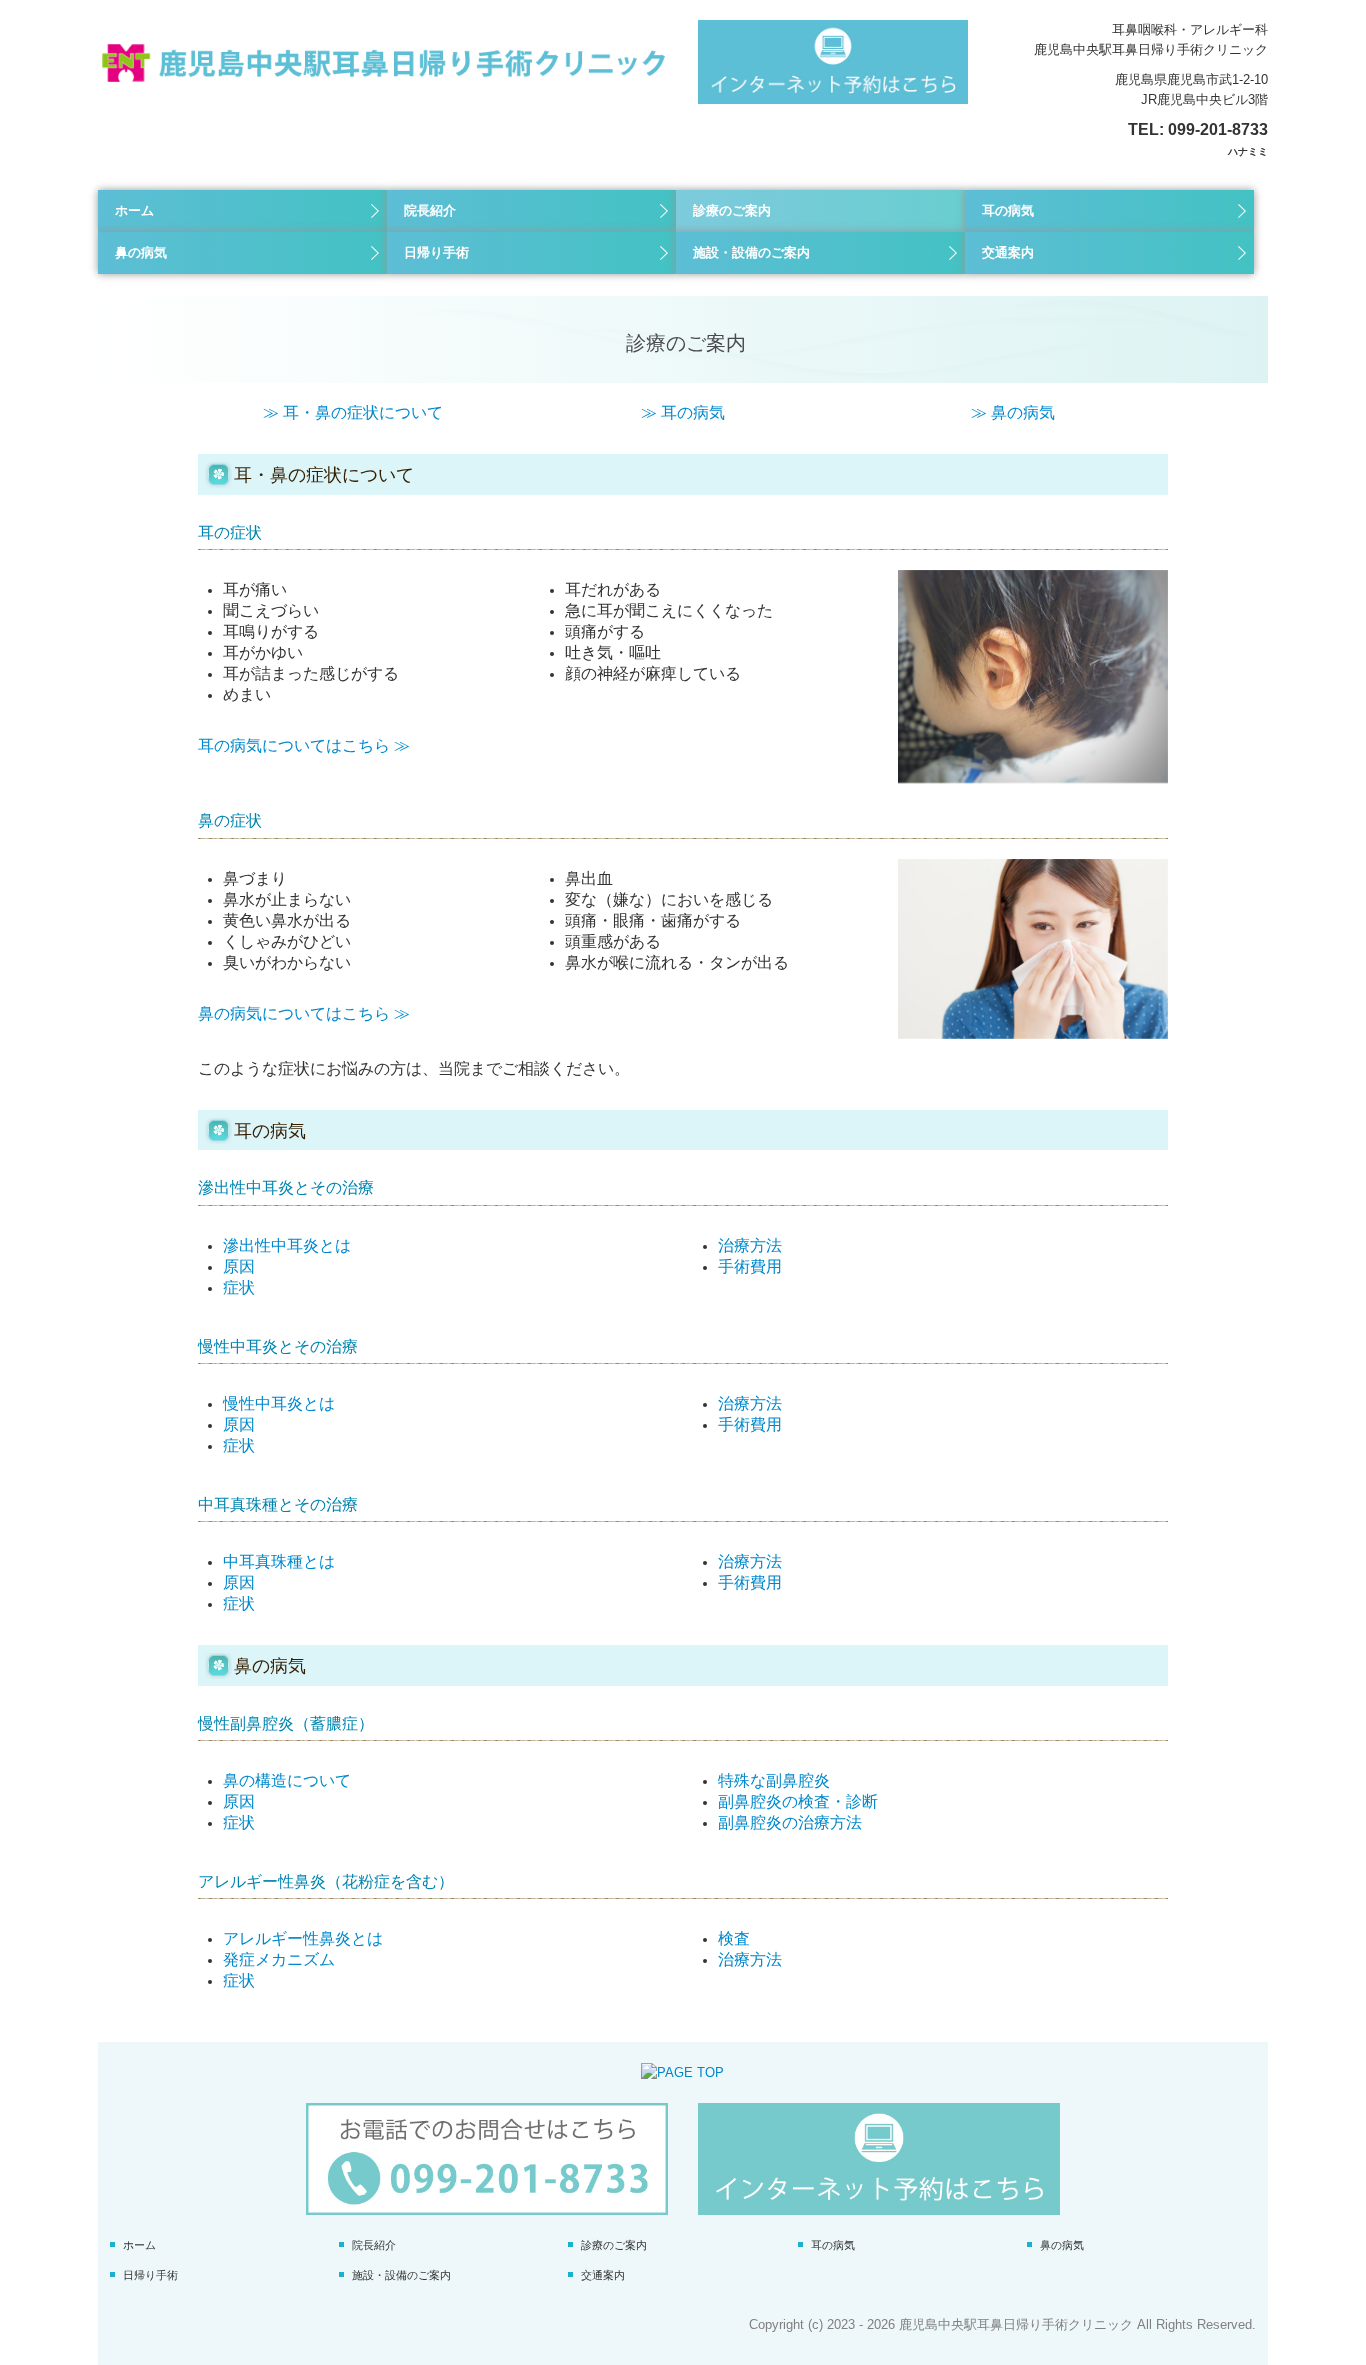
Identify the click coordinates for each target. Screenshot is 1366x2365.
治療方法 (750, 1245)
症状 (239, 1287)
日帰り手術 (436, 252)
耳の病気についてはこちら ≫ (304, 745)
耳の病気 (1008, 210)
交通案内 (1008, 252)
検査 (734, 1938)
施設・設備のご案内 (751, 252)
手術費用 (750, 1266)
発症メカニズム (279, 1959)
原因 (239, 1266)
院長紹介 (430, 210)
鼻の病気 (141, 252)
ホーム (134, 210)
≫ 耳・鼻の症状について (353, 412)
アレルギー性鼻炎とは (303, 1938)
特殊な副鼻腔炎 (774, 1780)
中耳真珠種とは (279, 1561)
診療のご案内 (732, 210)
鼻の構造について (287, 1780)
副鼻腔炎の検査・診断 (798, 1801)
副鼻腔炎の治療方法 (790, 1822)
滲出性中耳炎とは (287, 1245)
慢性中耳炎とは (279, 1403)
